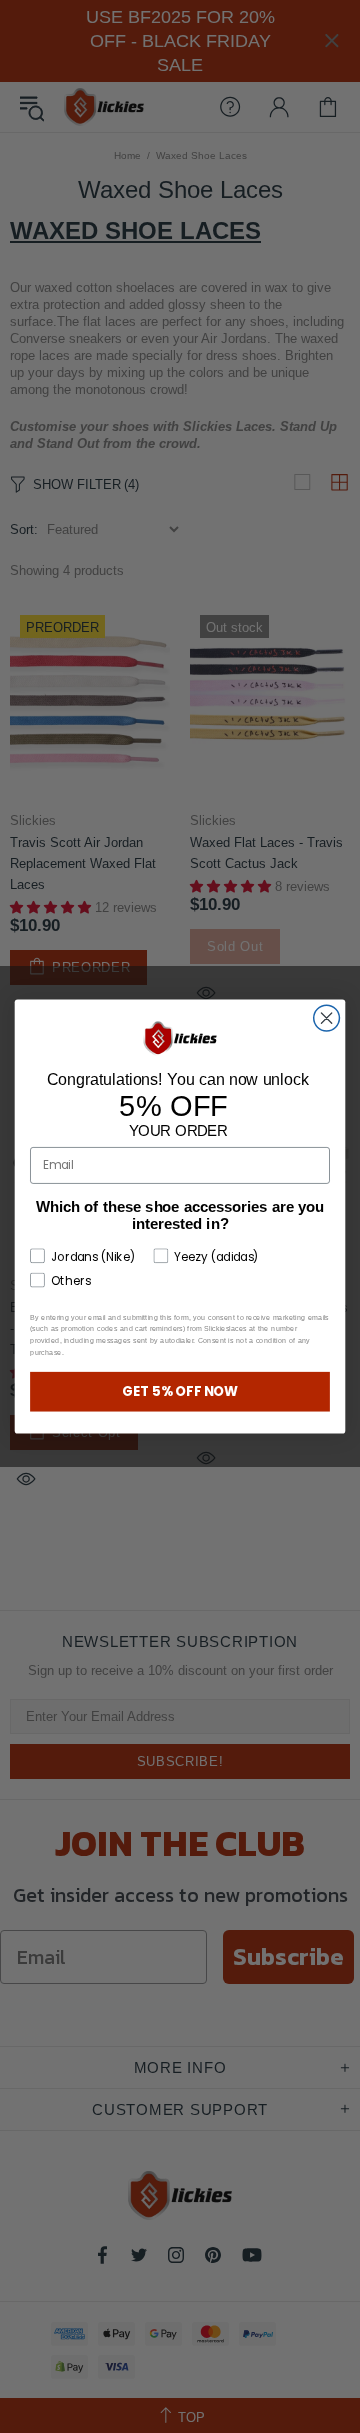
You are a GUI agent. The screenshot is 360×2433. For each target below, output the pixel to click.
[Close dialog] (327, 1018)
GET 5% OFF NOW (180, 1391)
